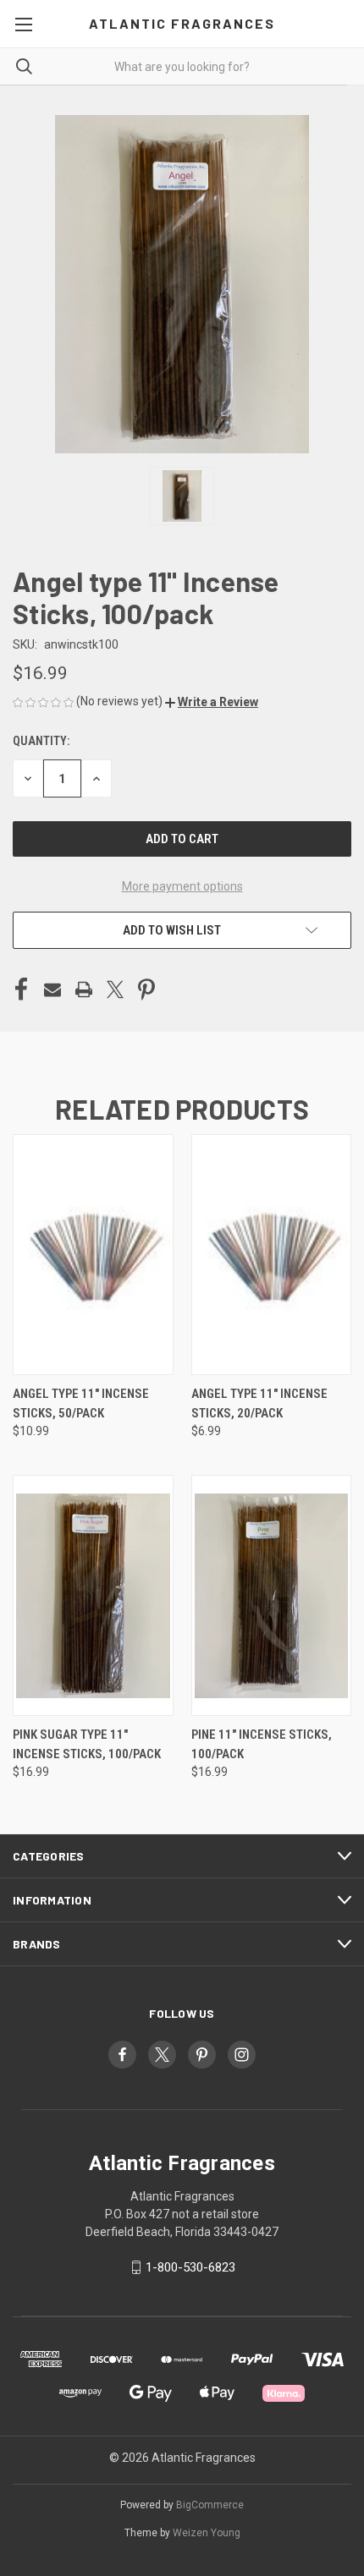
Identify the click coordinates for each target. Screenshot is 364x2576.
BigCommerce (210, 2505)
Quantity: (41, 741)
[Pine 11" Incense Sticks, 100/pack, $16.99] (272, 1595)
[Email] (52, 989)
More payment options (182, 886)
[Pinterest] (146, 989)
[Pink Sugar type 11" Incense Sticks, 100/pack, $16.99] (93, 1595)
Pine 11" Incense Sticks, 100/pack (262, 1744)
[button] (212, 702)
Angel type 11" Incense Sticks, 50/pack (81, 1403)
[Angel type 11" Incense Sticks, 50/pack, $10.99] (93, 1255)
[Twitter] (115, 989)
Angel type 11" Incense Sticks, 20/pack (259, 1403)
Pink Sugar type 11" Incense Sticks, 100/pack (87, 1744)
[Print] (84, 989)
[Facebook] (21, 989)
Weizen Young (207, 2533)
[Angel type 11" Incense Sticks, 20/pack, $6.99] (272, 1255)
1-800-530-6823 (190, 2267)
